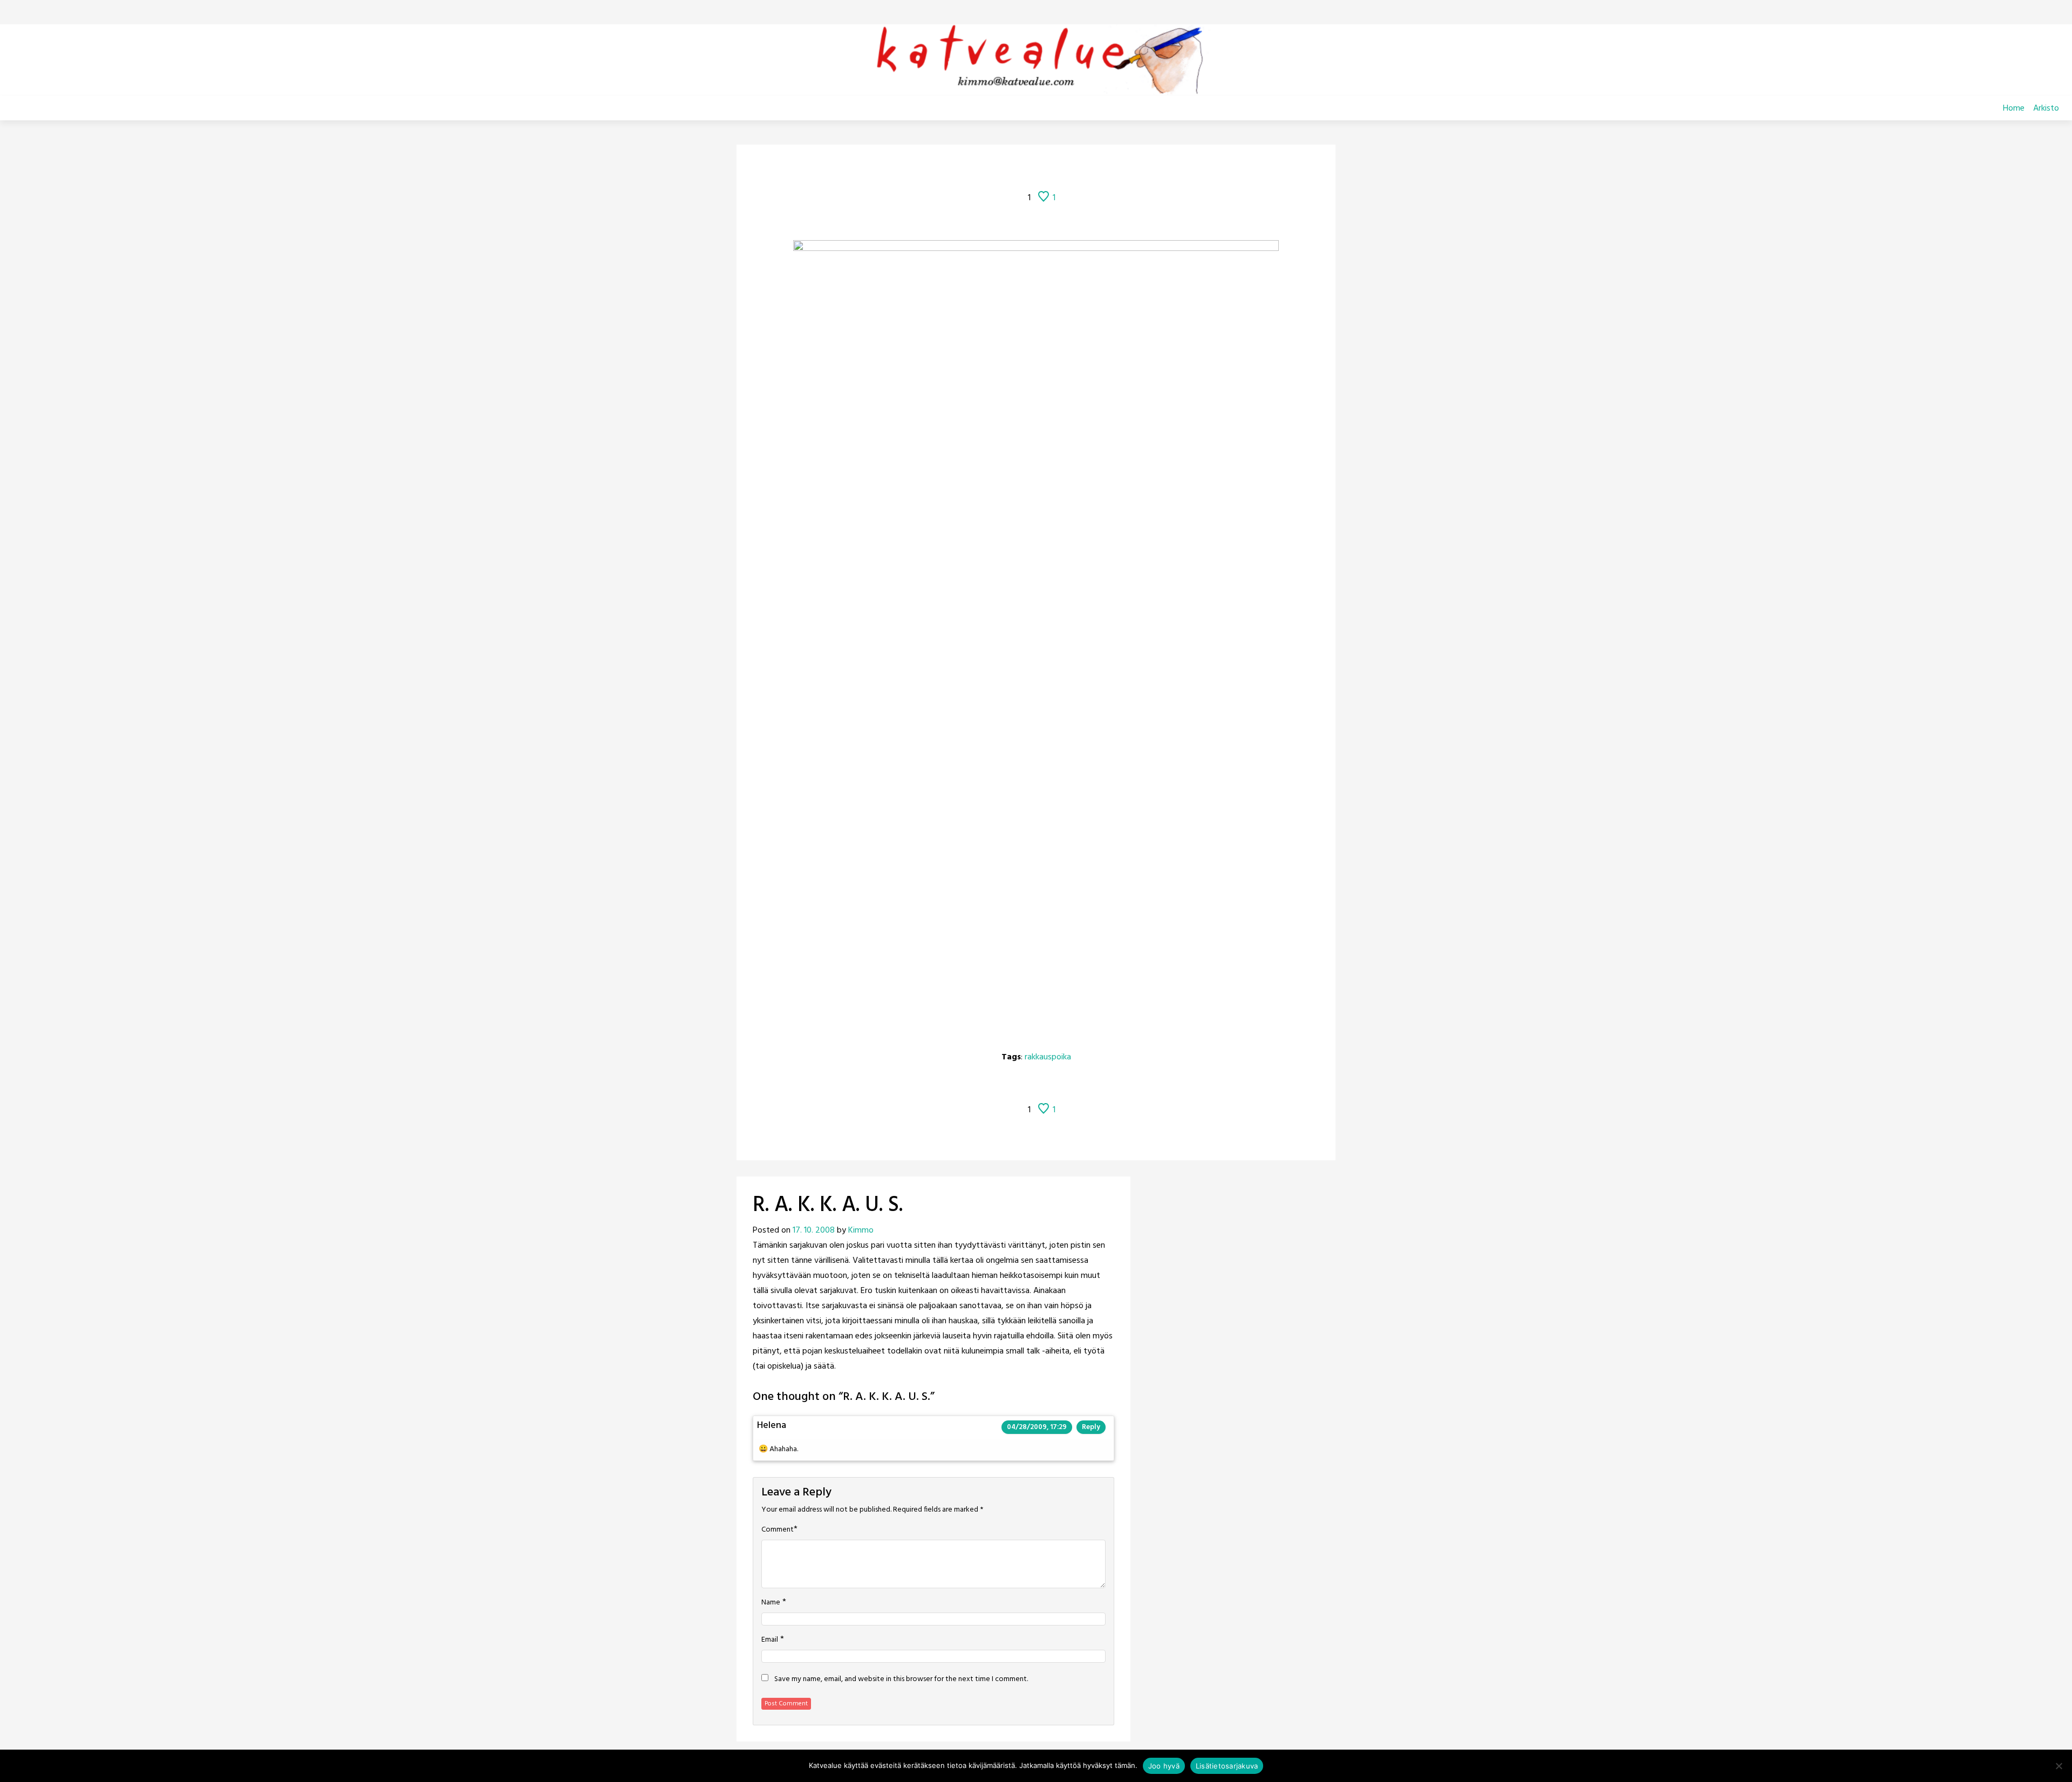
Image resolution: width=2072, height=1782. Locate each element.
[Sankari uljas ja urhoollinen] (993, 168)
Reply (1091, 1427)
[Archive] (1049, 168)
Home (2014, 108)
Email (770, 1640)
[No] (2059, 1766)
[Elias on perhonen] (966, 168)
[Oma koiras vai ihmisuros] (1106, 168)
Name (771, 1603)
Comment (778, 1530)
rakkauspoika (1048, 1057)
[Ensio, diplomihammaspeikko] (1079, 168)
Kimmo (861, 1230)
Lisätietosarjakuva (1227, 1766)
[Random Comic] (1020, 168)
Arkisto (2046, 108)
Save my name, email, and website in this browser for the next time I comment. (901, 1679)
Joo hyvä (1164, 1766)
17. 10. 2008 (814, 1230)
